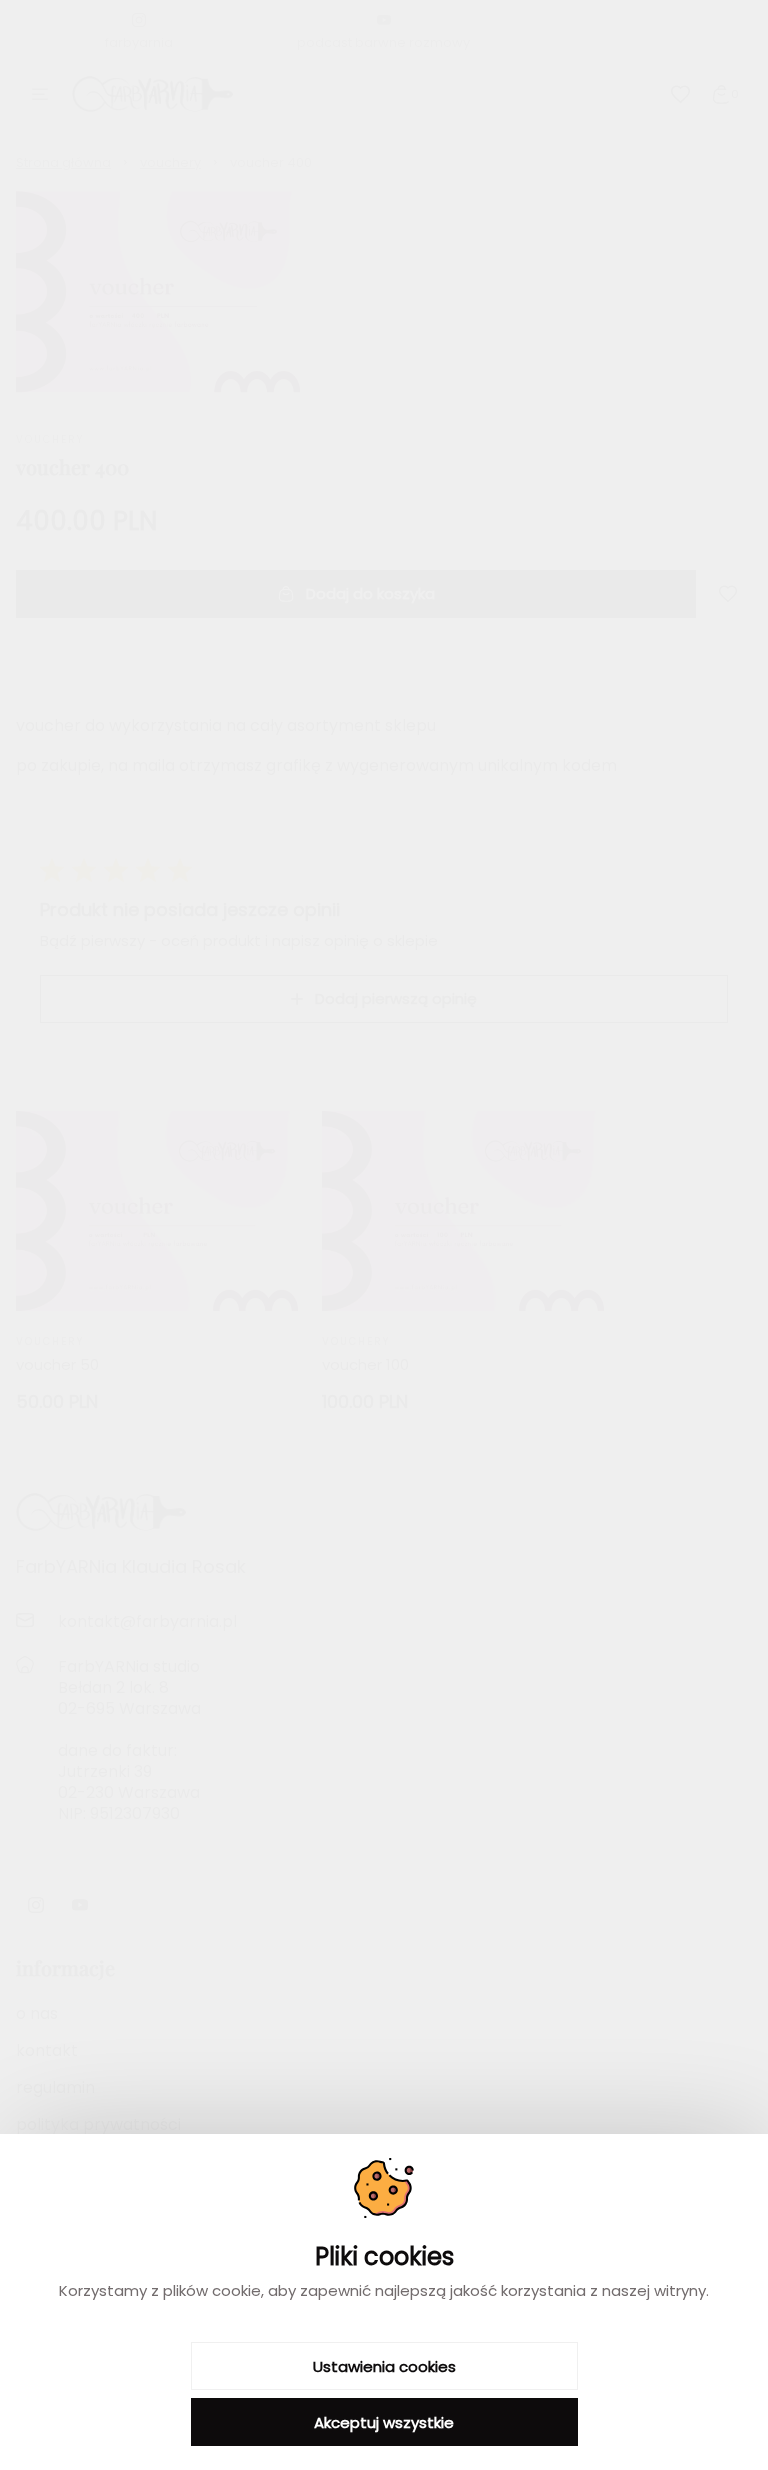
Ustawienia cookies (384, 2366)
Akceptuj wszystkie (384, 2422)
